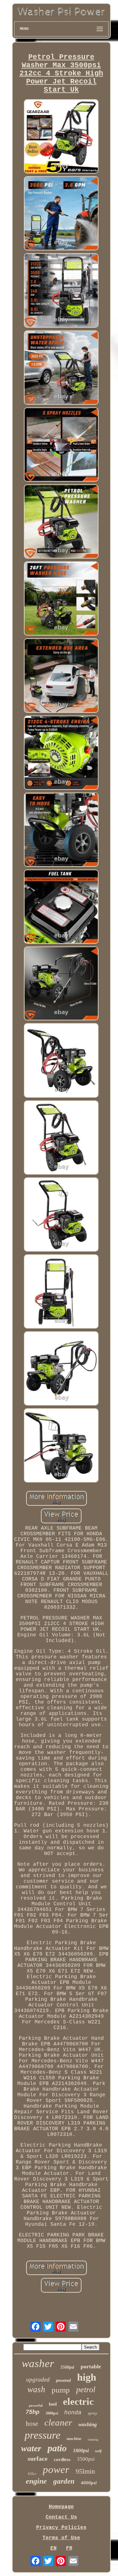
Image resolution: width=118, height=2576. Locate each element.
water (31, 2448)
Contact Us (61, 2517)
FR (69, 2548)
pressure (42, 2435)
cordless (62, 2459)
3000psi (52, 2413)
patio (57, 2448)
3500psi (86, 2459)
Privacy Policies (61, 2528)
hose (32, 2424)
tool (53, 2404)
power (56, 2470)
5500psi (67, 2367)
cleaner (58, 2422)
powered (63, 2380)
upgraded (38, 2380)
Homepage (61, 2507)
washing (88, 2424)
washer (38, 2363)
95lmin (85, 2471)
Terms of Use (61, 2538)
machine (74, 2439)
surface (38, 2459)
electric (78, 2401)
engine (36, 2481)
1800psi (81, 2450)
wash (36, 2389)
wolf (98, 2451)
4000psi (89, 2483)
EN (53, 2548)
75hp (32, 2412)
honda (73, 2413)
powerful (36, 2405)
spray (93, 2413)
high (87, 2377)
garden (64, 2481)
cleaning (93, 2440)
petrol (86, 2390)
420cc (32, 2474)
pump (61, 2390)
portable (91, 2366)
